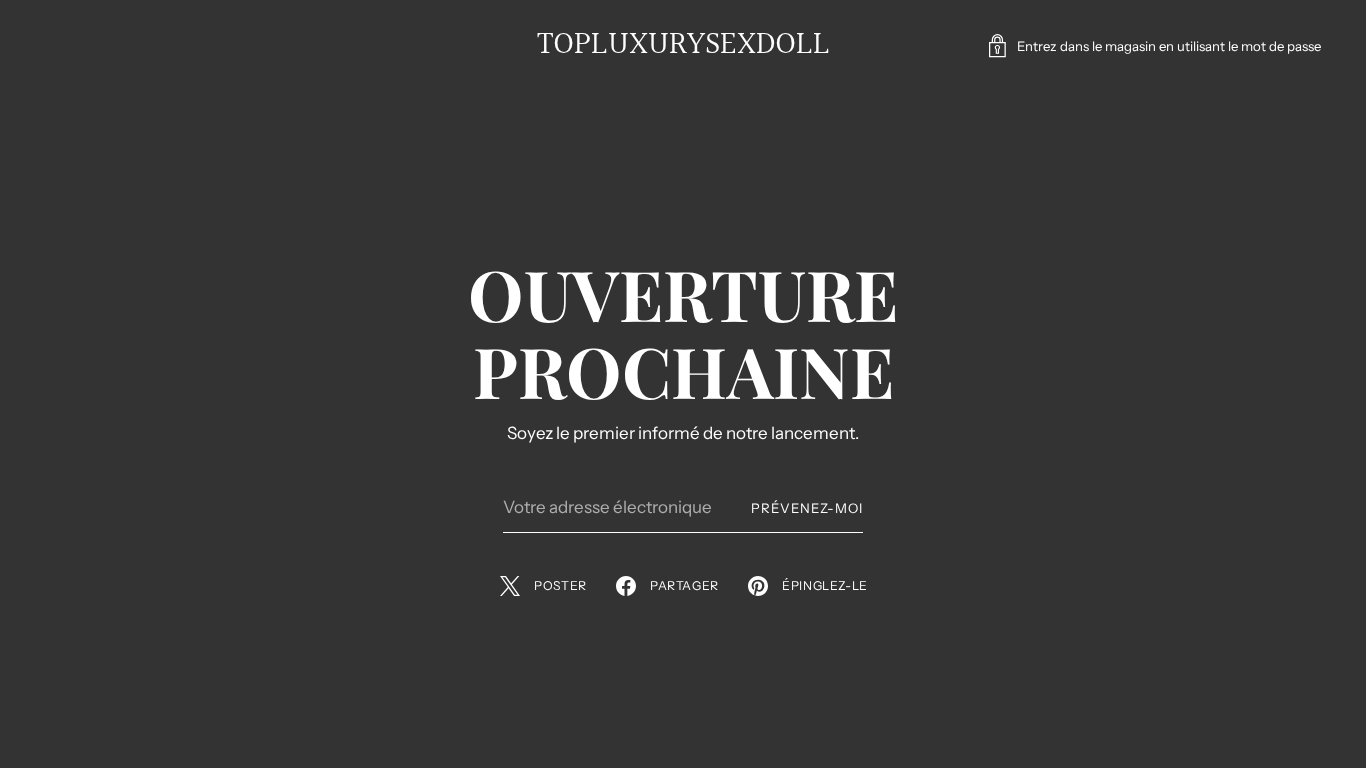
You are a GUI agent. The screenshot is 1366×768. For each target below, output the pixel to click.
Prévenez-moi (807, 508)
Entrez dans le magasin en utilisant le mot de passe (1169, 46)
